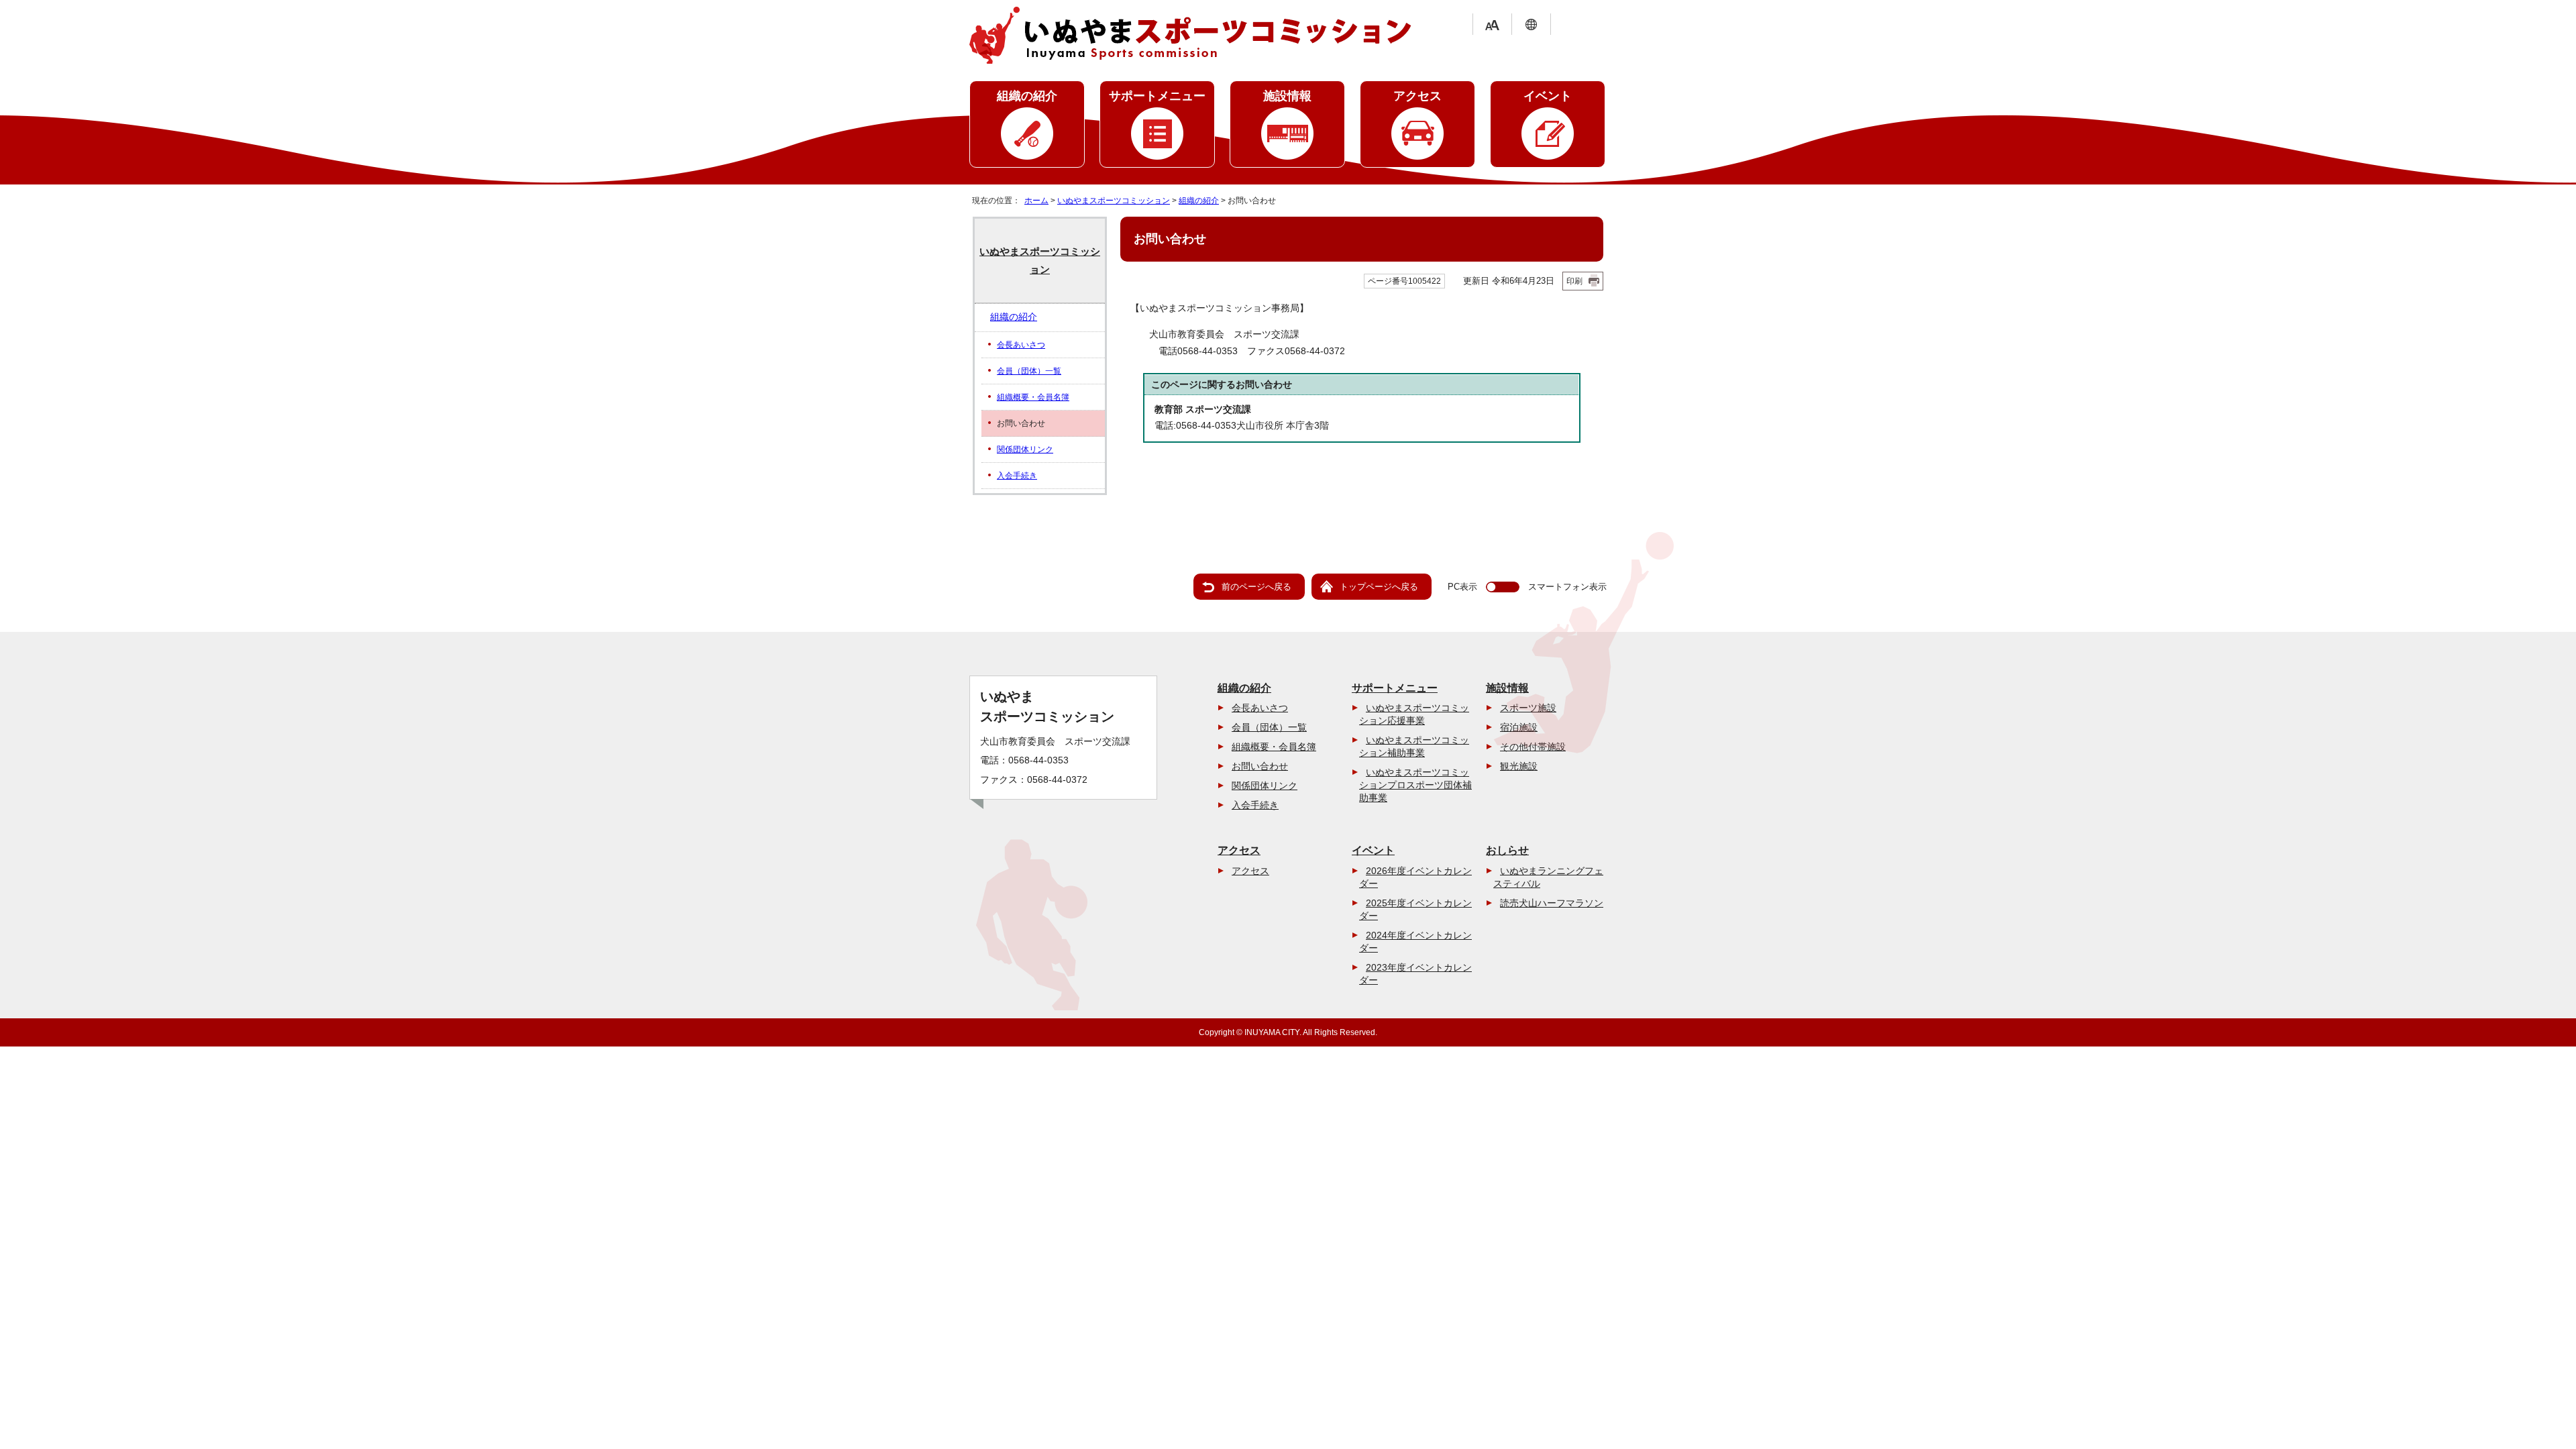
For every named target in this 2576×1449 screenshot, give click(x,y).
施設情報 (1287, 96)
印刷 (1574, 281)
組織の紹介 (1027, 96)
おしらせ (1507, 850)
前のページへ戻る (1256, 587)
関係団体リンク (1025, 449)
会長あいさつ (1021, 345)
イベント (1548, 96)
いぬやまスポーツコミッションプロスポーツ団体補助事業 (1415, 785)
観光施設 (1519, 766)
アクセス (1417, 96)
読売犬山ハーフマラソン (1552, 903)
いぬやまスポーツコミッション (1114, 201)
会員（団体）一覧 (1029, 371)
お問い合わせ (1260, 766)
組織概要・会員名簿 (1033, 397)
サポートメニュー (1157, 96)
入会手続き (1017, 476)
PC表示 (1462, 587)
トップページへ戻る (1379, 587)
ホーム (1036, 201)
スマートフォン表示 (1567, 587)
